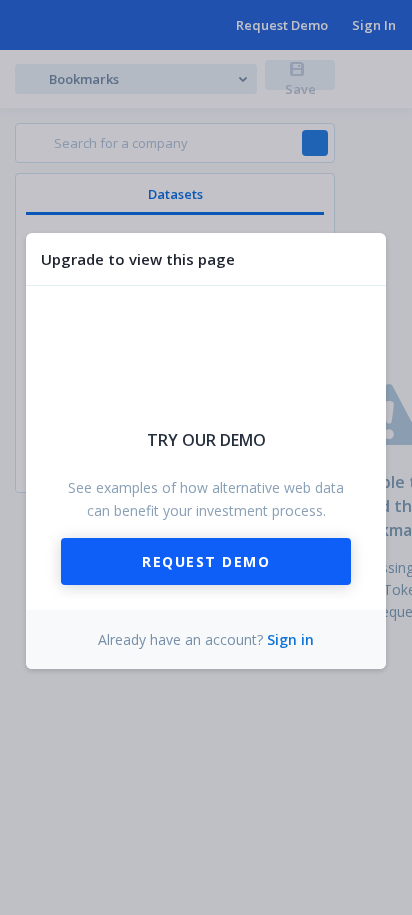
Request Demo (206, 561)
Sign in (290, 639)
